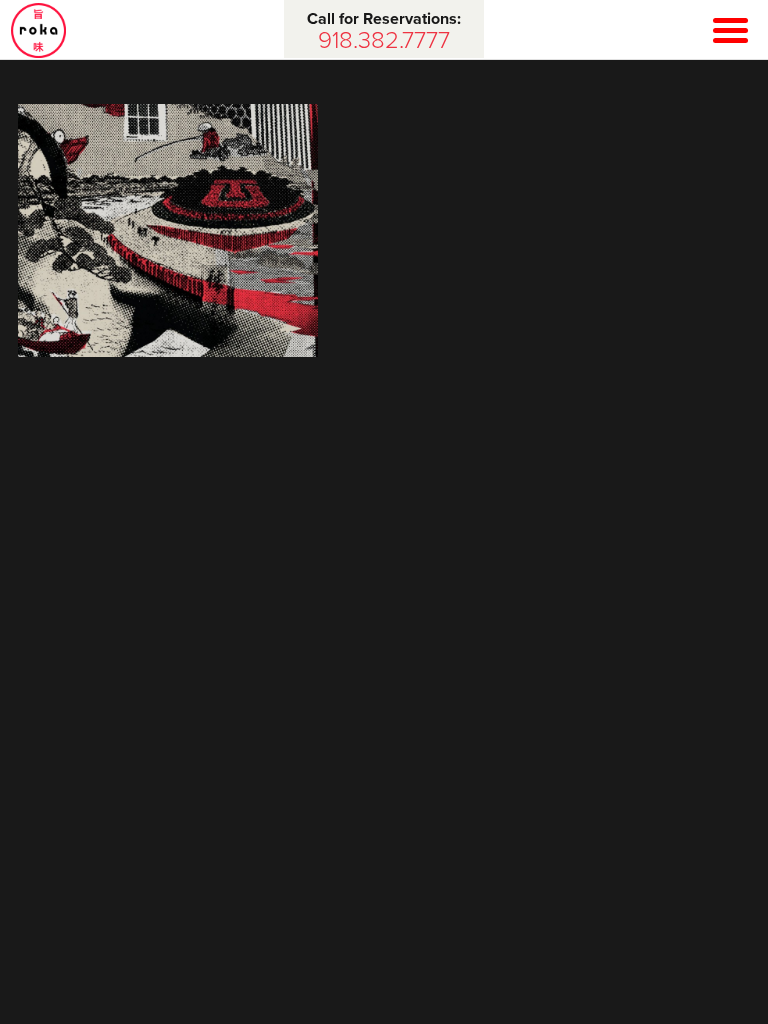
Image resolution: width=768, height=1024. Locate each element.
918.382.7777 (384, 40)
